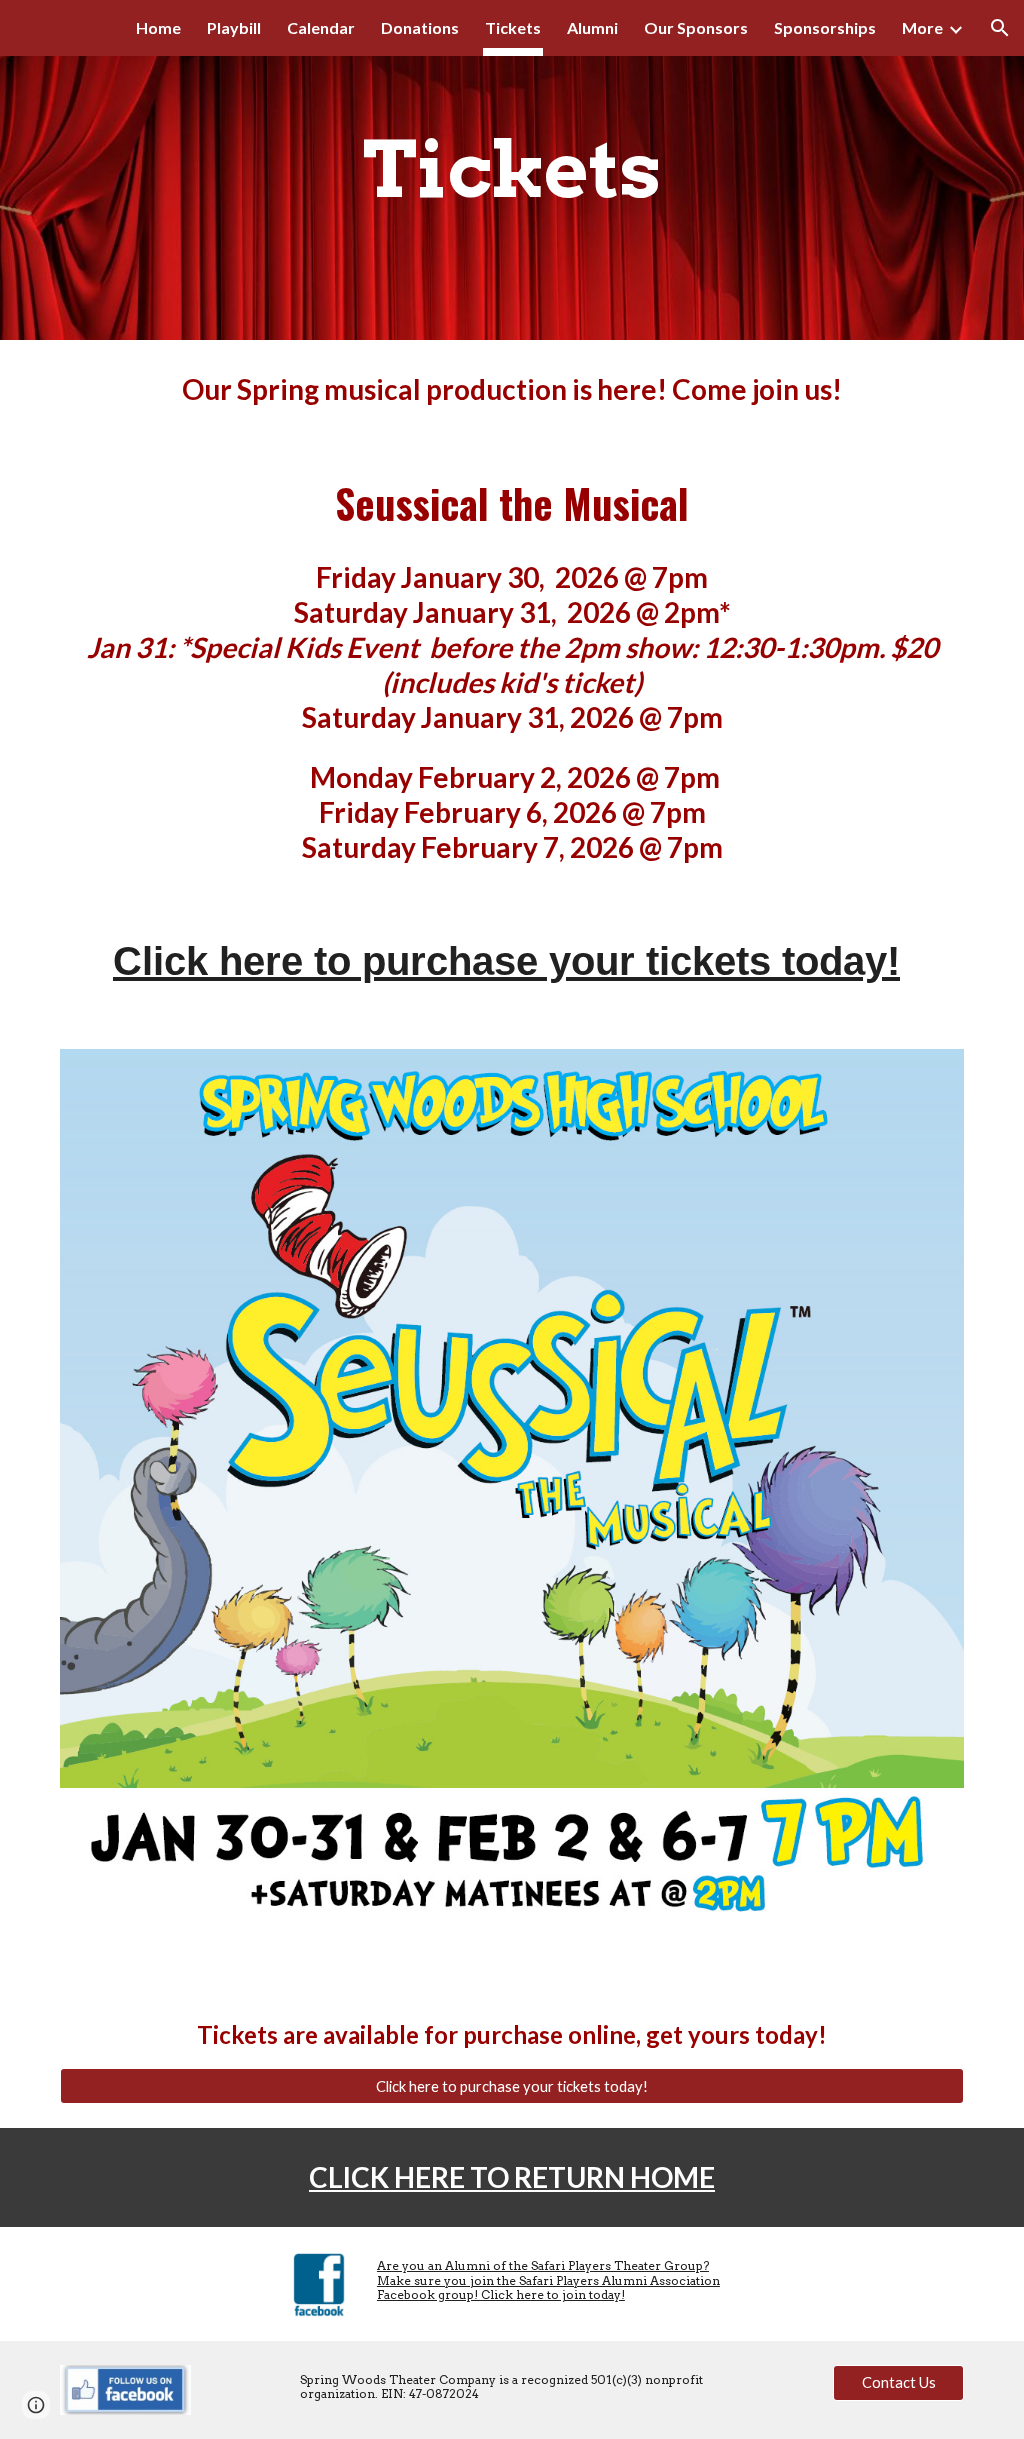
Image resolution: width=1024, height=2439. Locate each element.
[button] (1000, 28)
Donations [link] (420, 27)
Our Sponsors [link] (696, 27)
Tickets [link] (513, 27)
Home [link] (158, 27)
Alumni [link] (592, 27)
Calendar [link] (321, 27)
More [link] (922, 27)
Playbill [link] (234, 27)
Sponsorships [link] (825, 27)
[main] (511, 170)
